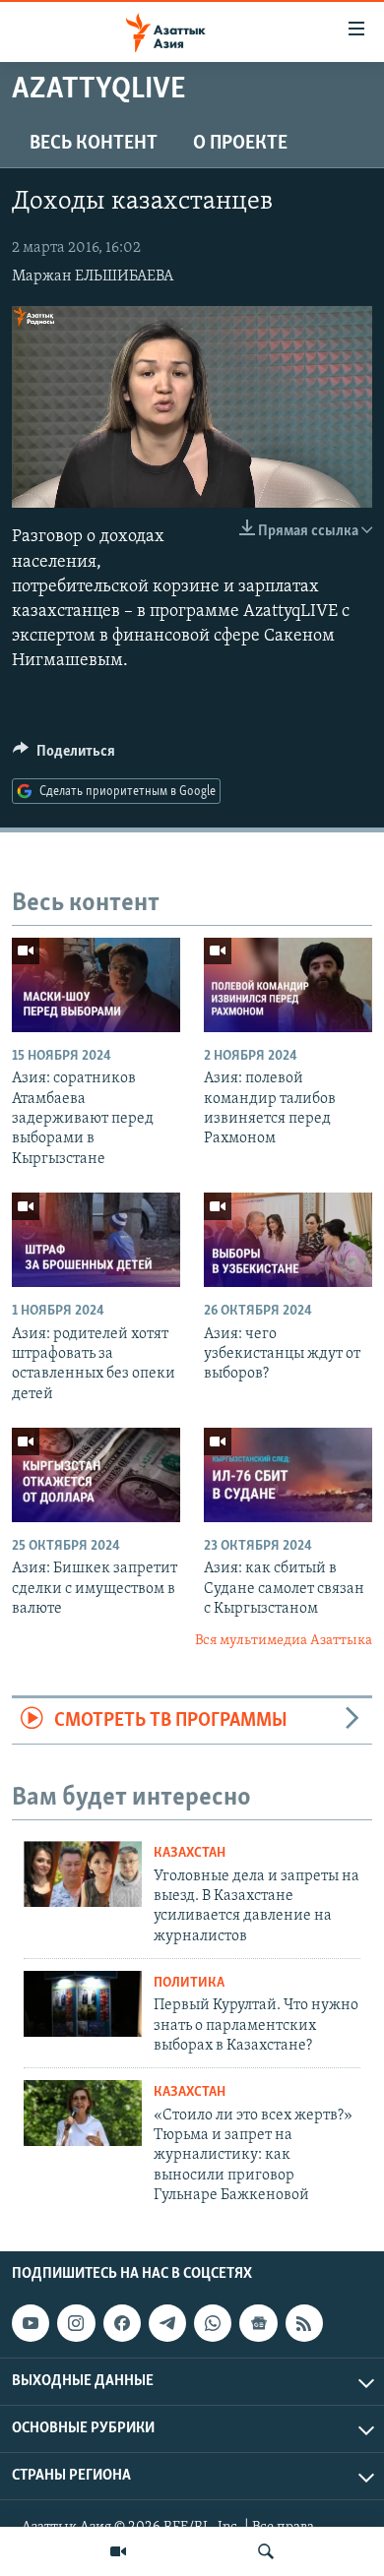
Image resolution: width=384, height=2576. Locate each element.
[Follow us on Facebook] (122, 2323)
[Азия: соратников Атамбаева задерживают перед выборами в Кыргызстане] (96, 985)
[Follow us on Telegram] (167, 2323)
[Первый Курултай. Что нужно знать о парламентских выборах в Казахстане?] (83, 2004)
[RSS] (304, 2323)
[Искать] (266, 2551)
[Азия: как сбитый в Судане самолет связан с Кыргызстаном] (288, 1475)
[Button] (64, 756)
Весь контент (94, 144)
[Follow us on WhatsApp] (213, 2323)
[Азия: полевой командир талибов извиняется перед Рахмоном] (288, 985)
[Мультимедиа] (118, 2551)
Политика (189, 1983)
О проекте (240, 144)
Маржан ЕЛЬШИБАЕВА (93, 276)
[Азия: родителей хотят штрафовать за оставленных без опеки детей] (96, 1240)
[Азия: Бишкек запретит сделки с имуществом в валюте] (96, 1475)
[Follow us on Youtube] (31, 2323)
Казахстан (190, 1853)
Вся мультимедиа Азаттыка (284, 1641)
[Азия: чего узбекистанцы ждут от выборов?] (288, 1240)
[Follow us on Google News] (258, 2323)
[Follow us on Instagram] (76, 2323)
